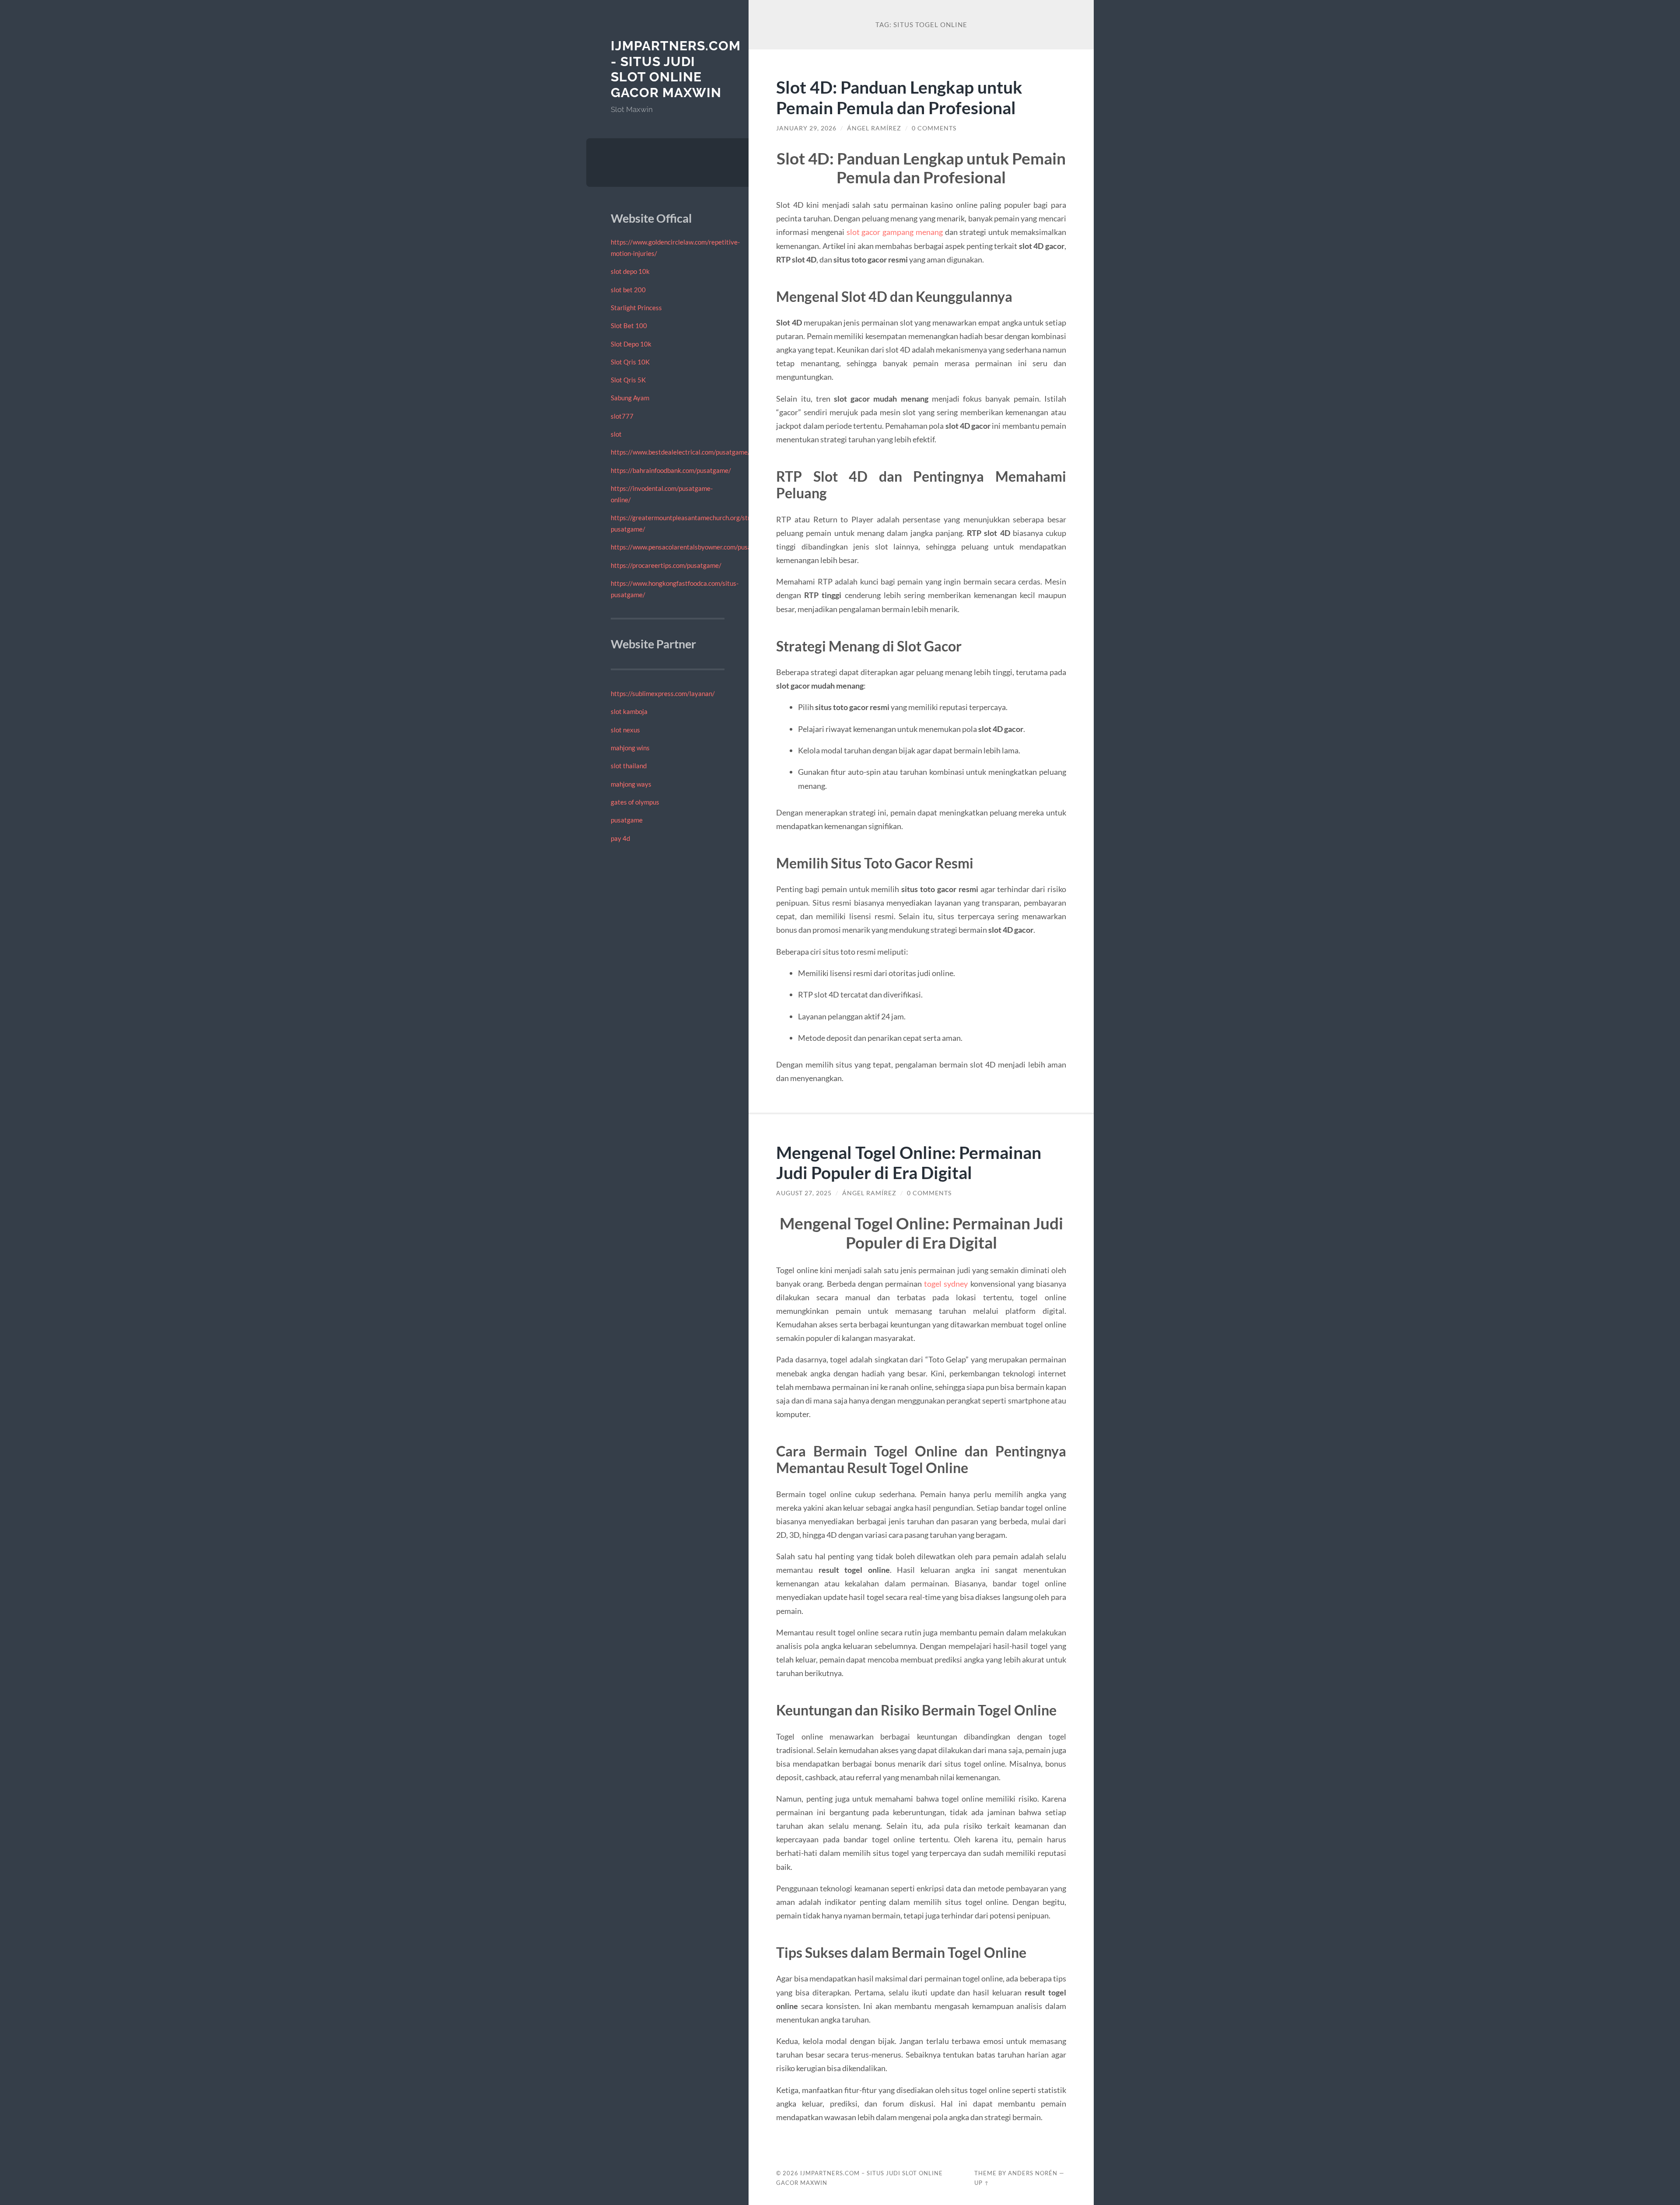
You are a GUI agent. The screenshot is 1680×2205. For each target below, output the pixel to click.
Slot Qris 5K (628, 380)
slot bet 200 (628, 290)
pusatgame (627, 820)
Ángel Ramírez (874, 128)
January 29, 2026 (806, 128)
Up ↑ (982, 2183)
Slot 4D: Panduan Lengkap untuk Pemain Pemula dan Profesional (899, 97)
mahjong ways (631, 784)
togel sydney (946, 1284)
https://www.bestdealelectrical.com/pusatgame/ (681, 452)
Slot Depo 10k (631, 344)
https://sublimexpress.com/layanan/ (663, 693)
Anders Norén (1033, 2173)
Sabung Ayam (630, 398)
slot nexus (625, 730)
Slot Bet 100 (629, 325)
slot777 (622, 416)
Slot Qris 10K (630, 362)
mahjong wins (630, 748)
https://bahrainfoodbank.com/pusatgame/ (671, 470)
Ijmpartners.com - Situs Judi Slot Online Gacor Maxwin (676, 69)
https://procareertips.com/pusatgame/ (666, 565)
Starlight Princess (636, 308)
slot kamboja (629, 711)
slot (616, 434)
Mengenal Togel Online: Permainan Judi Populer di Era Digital (909, 1162)
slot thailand (629, 766)
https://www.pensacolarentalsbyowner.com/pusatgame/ (691, 547)
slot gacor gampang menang (895, 232)
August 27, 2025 (804, 1193)
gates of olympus (635, 802)
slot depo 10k (630, 271)
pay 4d (620, 838)
